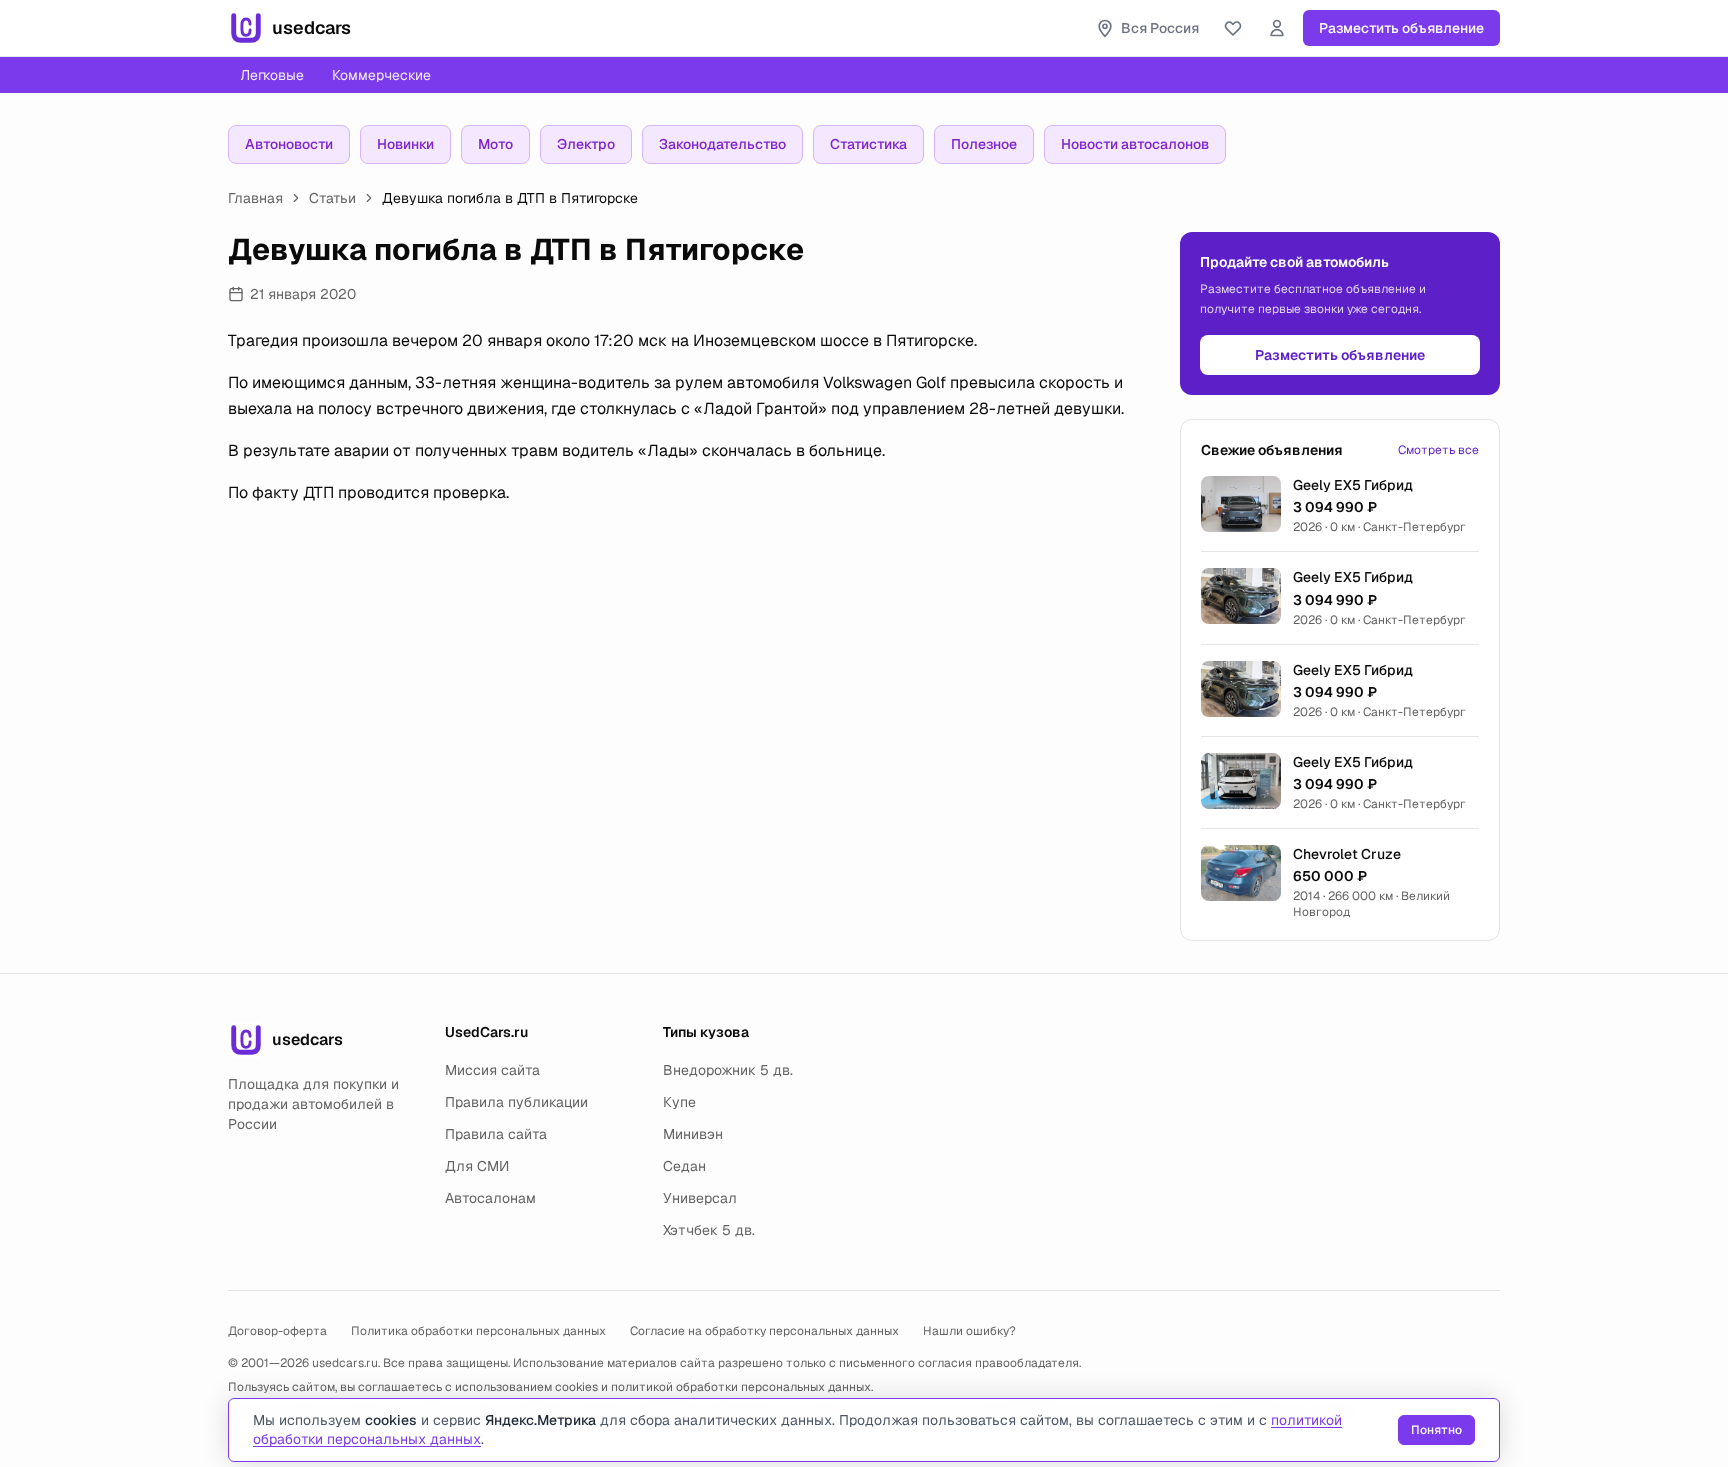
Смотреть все (1438, 450)
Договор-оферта (277, 1331)
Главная (255, 198)
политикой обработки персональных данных (741, 1387)
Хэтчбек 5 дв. (709, 1230)
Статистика (868, 144)
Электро (586, 144)
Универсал (700, 1198)
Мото (495, 144)
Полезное (984, 144)
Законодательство (722, 144)
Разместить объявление (1401, 28)
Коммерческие (381, 75)
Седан (684, 1166)
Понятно (1436, 1430)
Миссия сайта (492, 1070)
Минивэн (693, 1134)
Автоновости (289, 144)
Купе (679, 1102)
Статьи (332, 198)
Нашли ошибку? (969, 1331)
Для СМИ (477, 1166)
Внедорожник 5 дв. (728, 1070)
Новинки (405, 144)
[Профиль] (1277, 28)
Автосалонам (490, 1198)
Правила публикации (516, 1102)
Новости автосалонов (1135, 144)
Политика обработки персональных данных (478, 1331)
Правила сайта (496, 1134)
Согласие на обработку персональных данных (764, 1331)
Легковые (272, 75)
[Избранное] (1233, 28)
